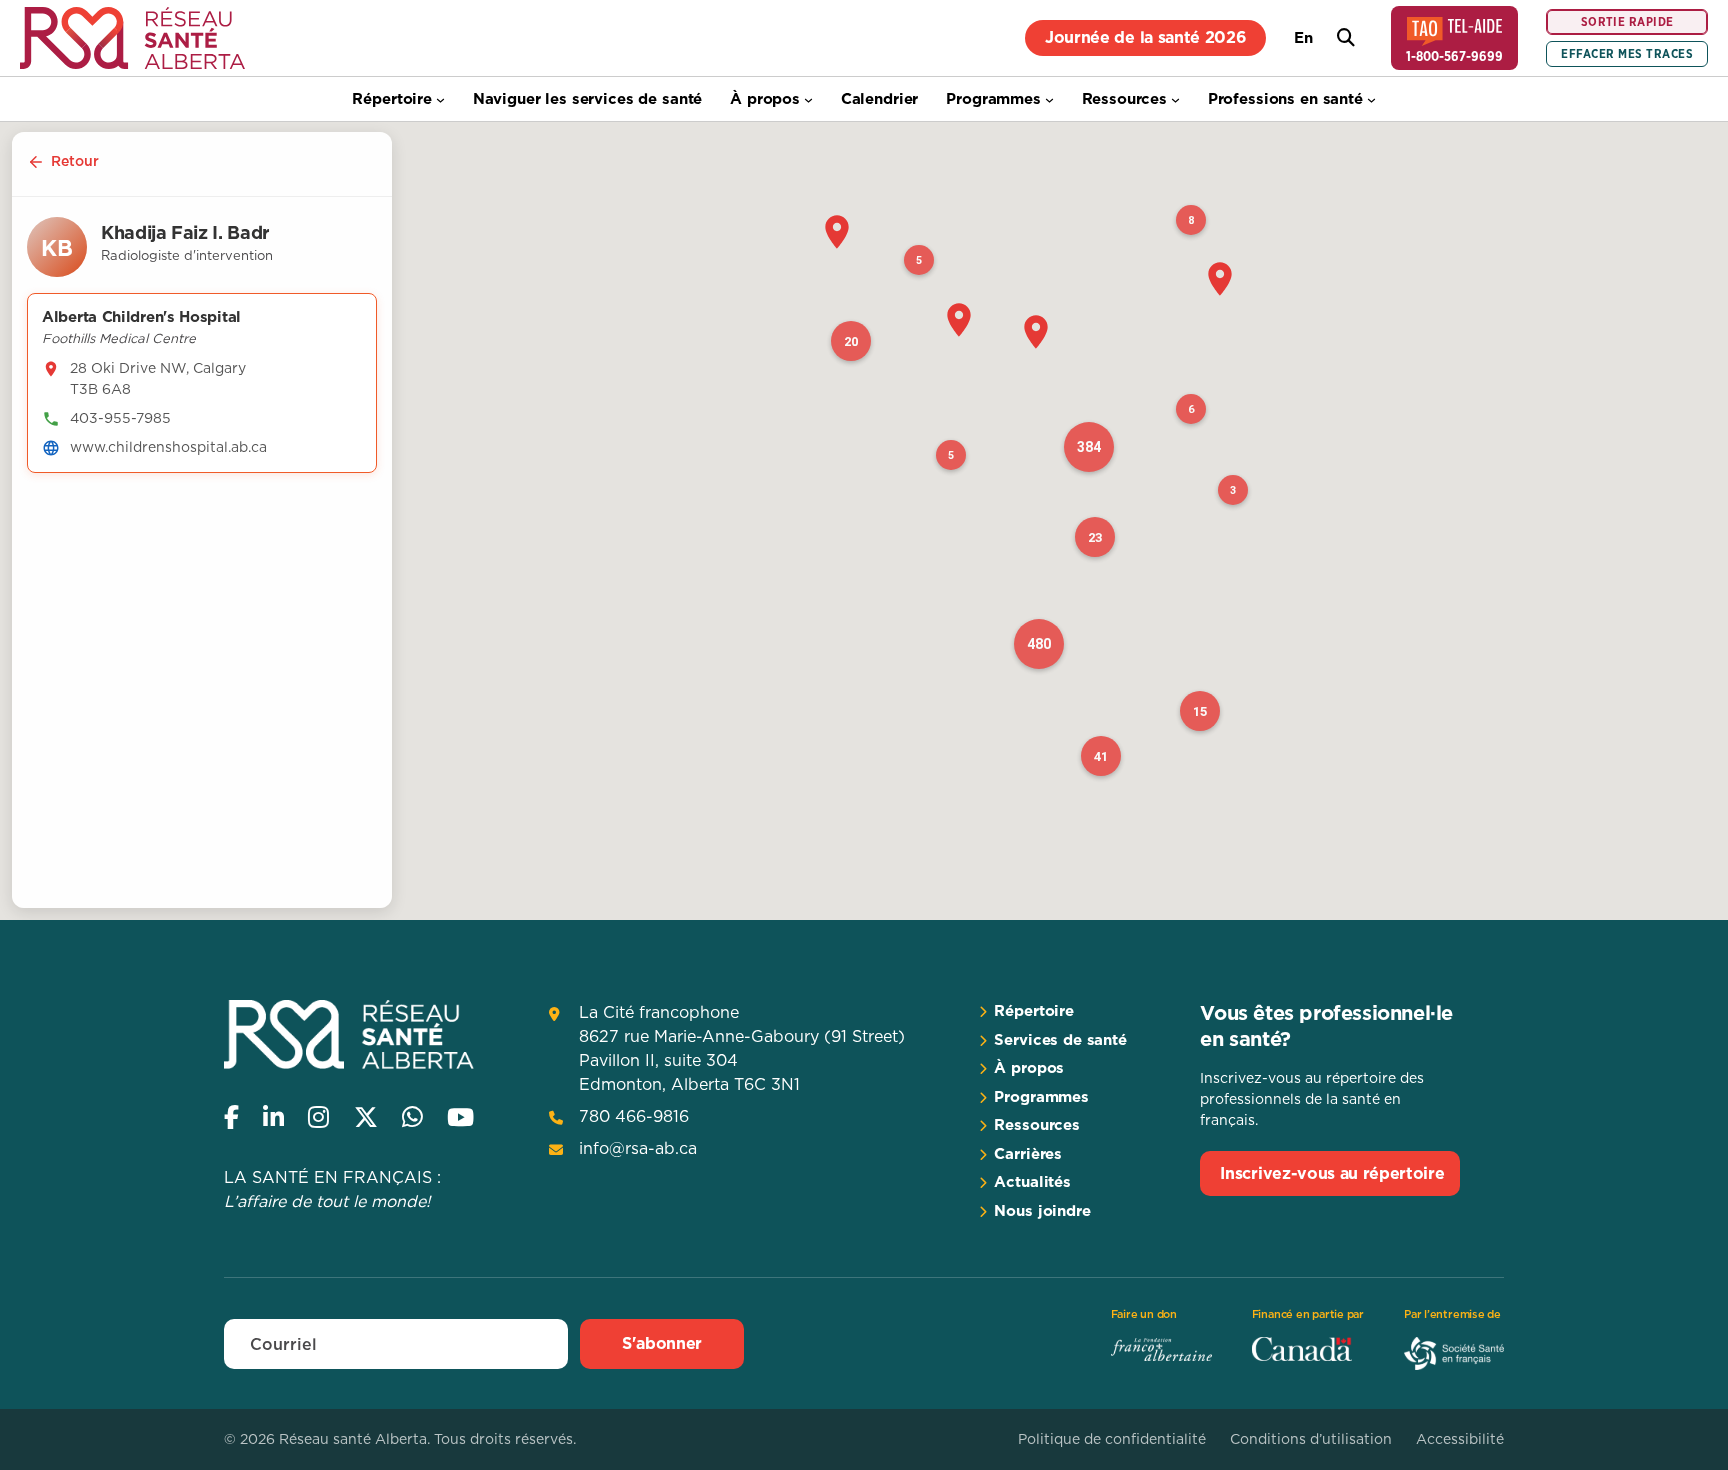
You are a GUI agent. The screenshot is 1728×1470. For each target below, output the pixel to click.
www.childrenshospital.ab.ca (168, 447)
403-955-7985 (120, 418)
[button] (837, 232)
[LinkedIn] (273, 1117)
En (1303, 37)
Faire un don (1144, 1314)
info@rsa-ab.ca (638, 1148)
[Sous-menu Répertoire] (440, 99)
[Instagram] (318, 1117)
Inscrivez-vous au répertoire (1332, 1173)
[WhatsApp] (412, 1117)
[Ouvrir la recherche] (1346, 38)
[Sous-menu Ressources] (1175, 99)
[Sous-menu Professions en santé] (1371, 99)
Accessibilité (1460, 1439)
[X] (366, 1117)
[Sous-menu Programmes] (1049, 99)
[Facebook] (231, 1117)
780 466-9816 (634, 1116)
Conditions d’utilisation (1311, 1439)
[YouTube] (460, 1117)
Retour (75, 161)
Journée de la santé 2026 (1145, 37)
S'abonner (662, 1343)
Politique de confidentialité (1112, 1439)
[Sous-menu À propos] (808, 99)
